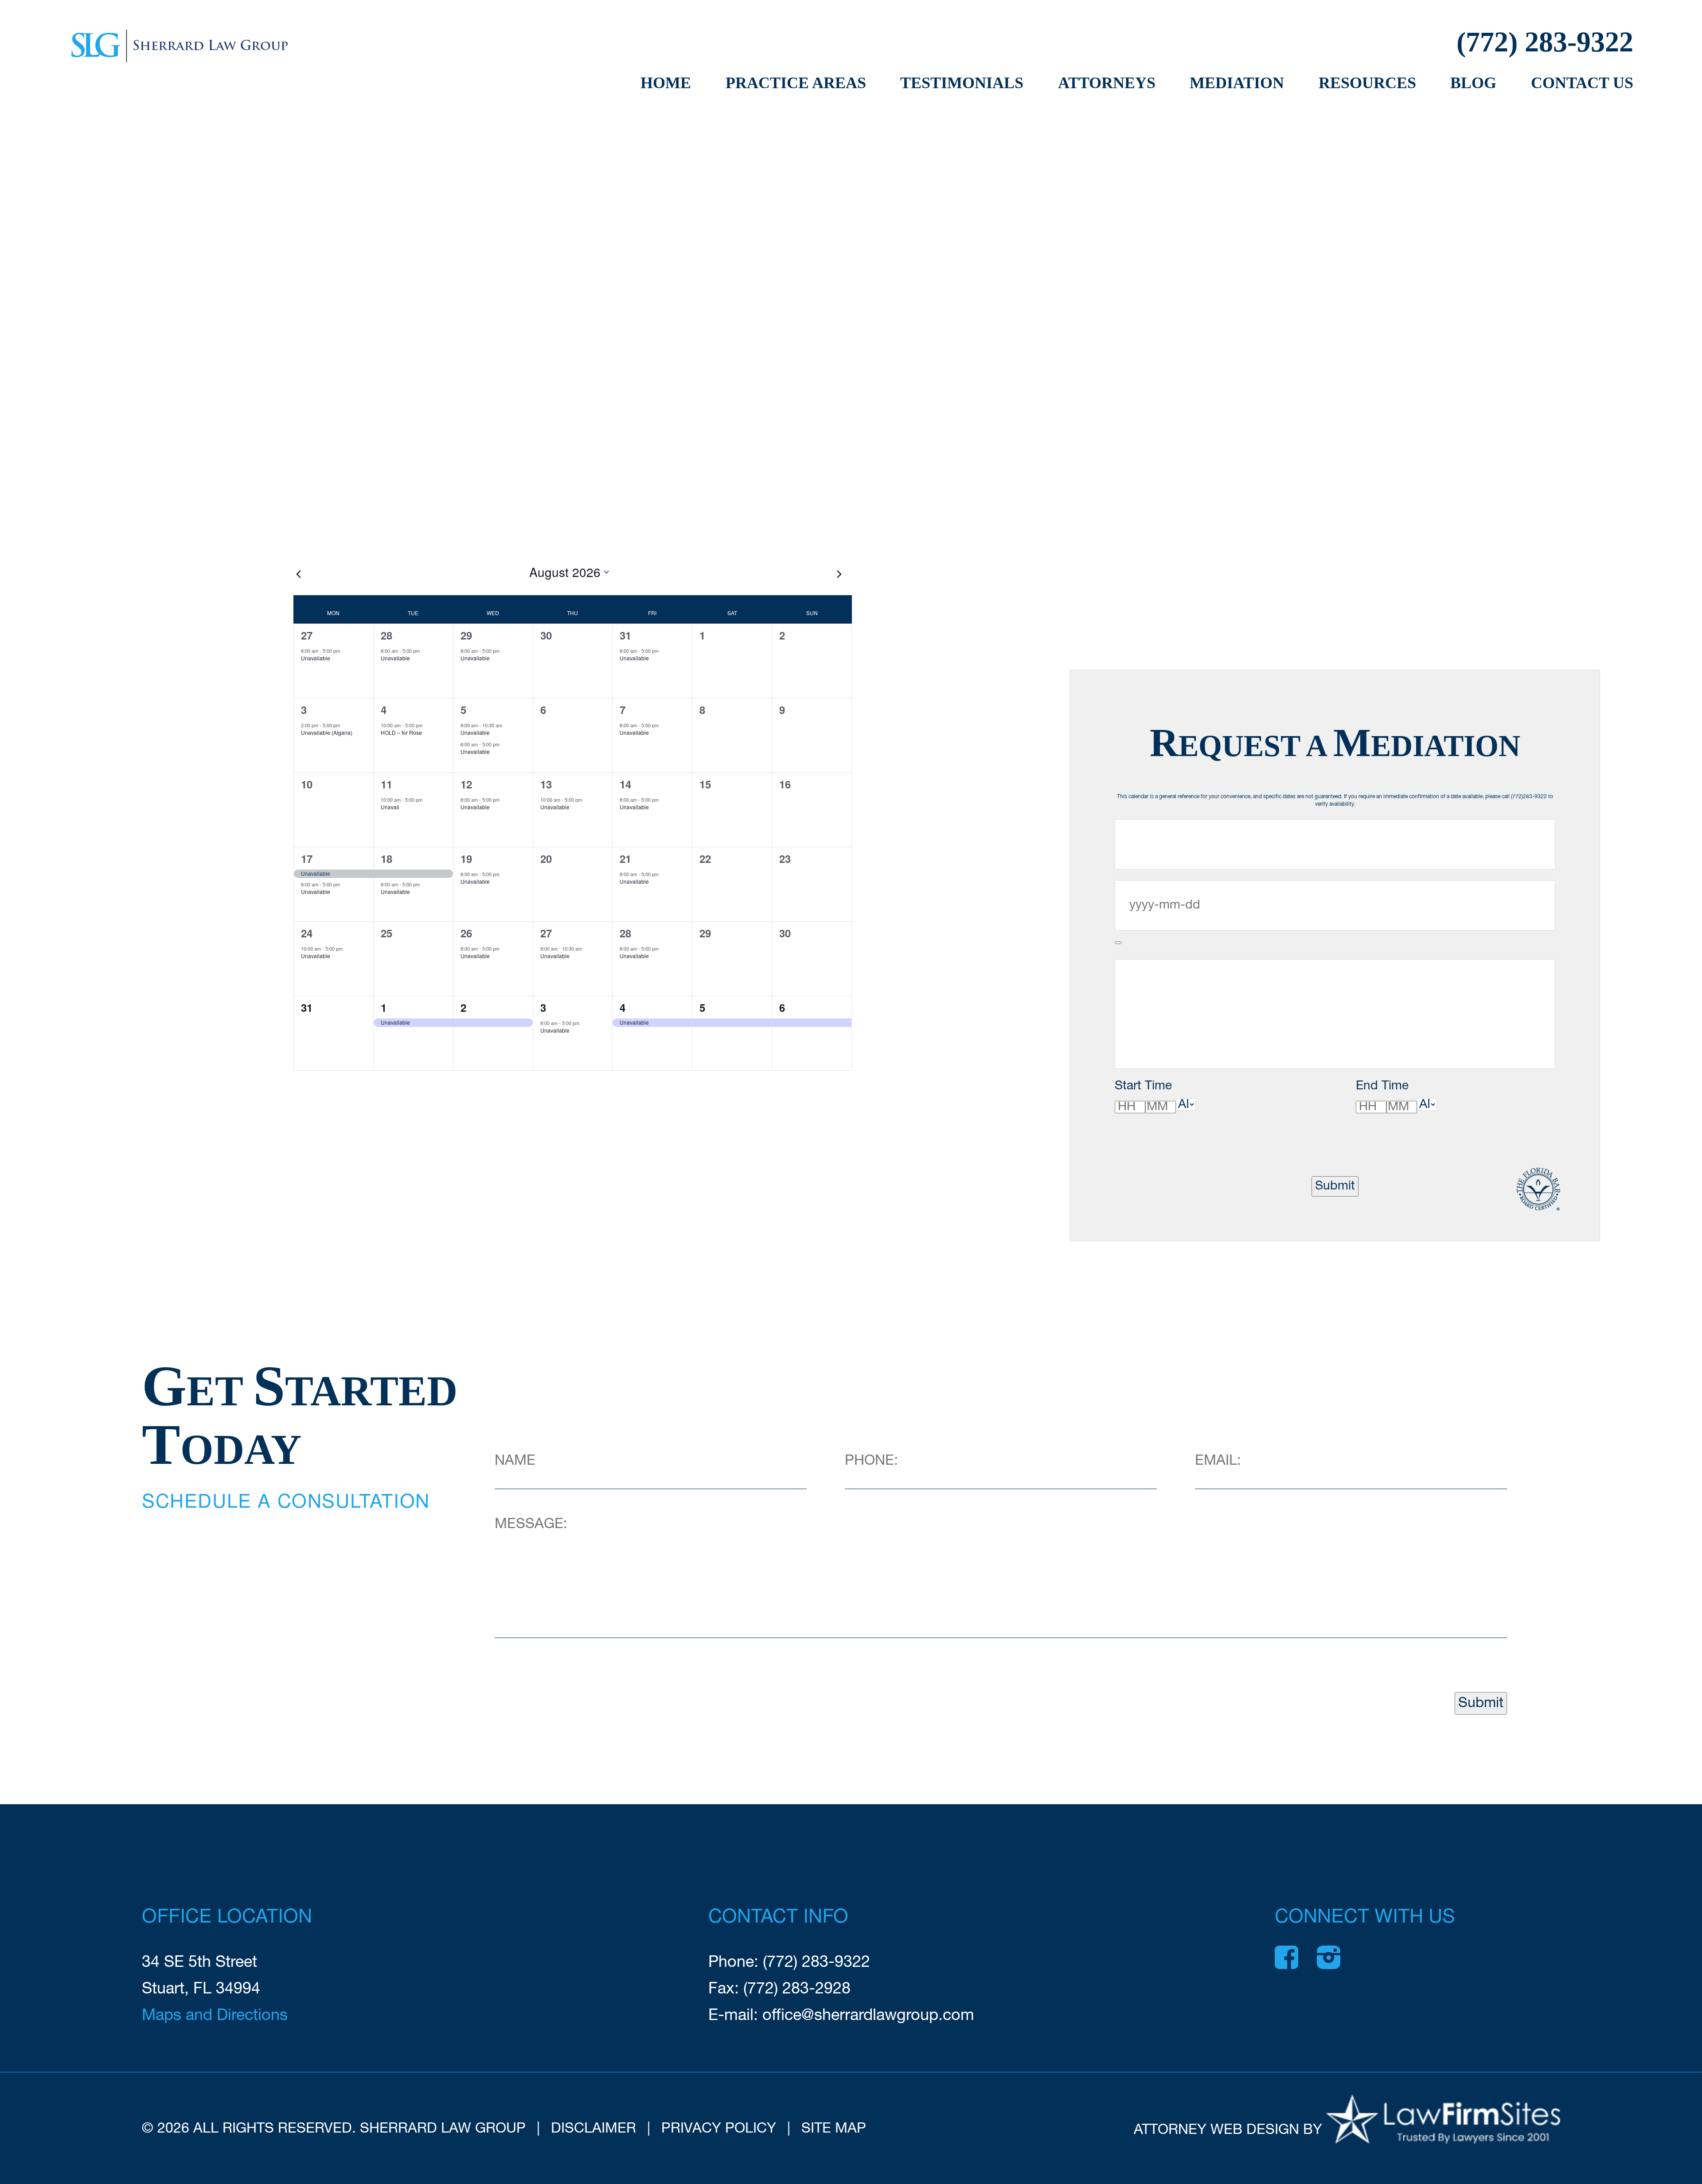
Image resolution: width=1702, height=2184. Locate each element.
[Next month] (839, 574)
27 (307, 635)
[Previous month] (299, 574)
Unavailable (316, 658)
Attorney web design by (1228, 2130)
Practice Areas (796, 83)
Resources (1367, 83)
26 (466, 933)
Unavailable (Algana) (327, 732)
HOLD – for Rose (401, 732)
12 (466, 784)
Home (666, 83)
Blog (1473, 83)
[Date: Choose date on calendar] (1118, 943)
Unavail (390, 807)
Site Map (834, 2129)
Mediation (1237, 83)
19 (466, 858)
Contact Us (1582, 83)
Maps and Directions (215, 2016)
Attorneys (1107, 83)
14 (625, 784)
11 (386, 784)
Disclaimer (593, 2129)
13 (546, 784)
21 (625, 858)
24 (307, 933)
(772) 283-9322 (1545, 42)
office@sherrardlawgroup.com (868, 2016)
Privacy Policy (719, 2129)
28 (386, 635)
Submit (1335, 1186)
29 (466, 635)
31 (625, 635)
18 (386, 858)
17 (307, 858)
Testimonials (962, 83)
